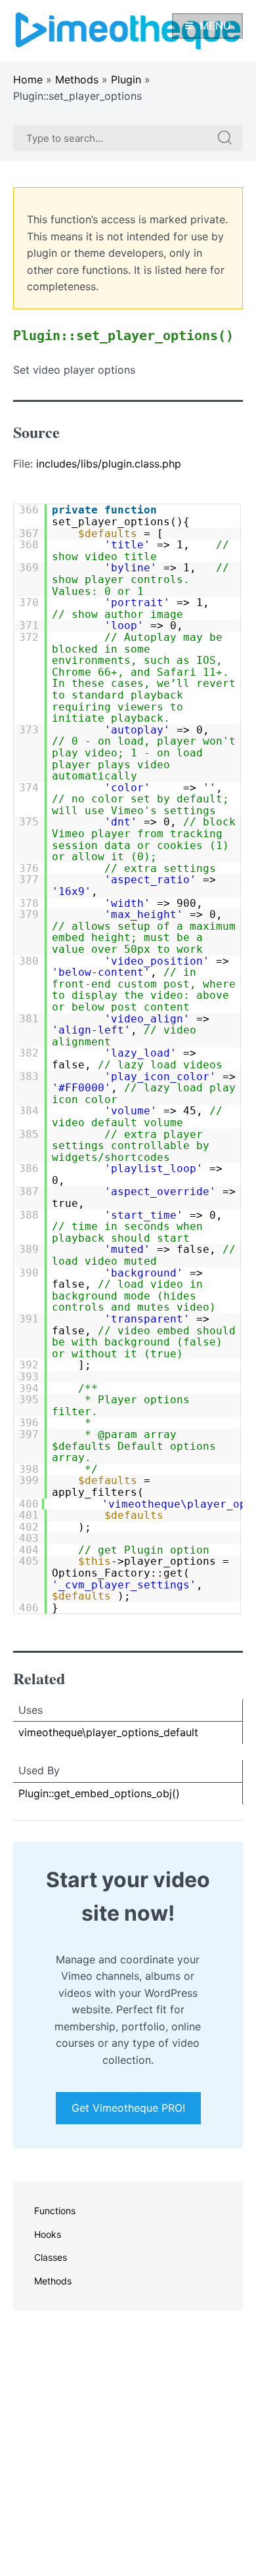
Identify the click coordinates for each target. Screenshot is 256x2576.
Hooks (48, 2234)
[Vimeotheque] (128, 30)
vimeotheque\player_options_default (108, 1732)
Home (28, 79)
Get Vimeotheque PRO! (128, 2108)
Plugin (126, 79)
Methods (77, 79)
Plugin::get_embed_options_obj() (99, 1793)
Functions (55, 2211)
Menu (215, 26)
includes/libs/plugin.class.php (109, 464)
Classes (51, 2257)
